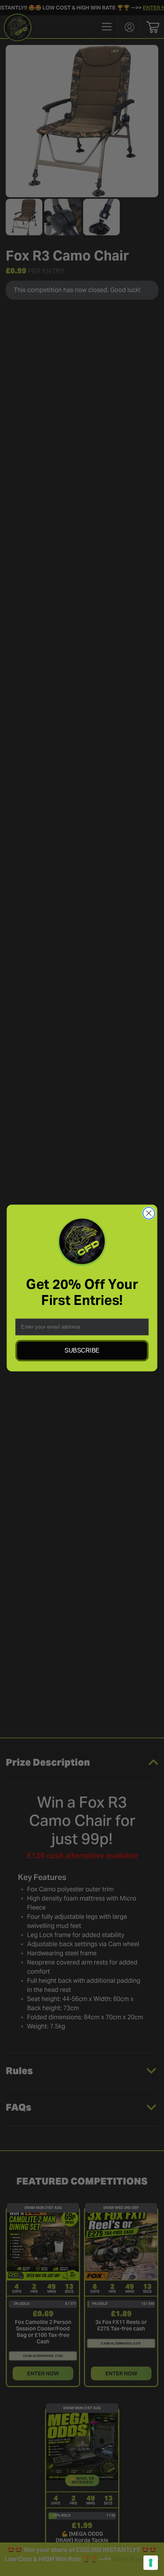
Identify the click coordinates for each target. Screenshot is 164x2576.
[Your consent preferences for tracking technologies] (151, 2563)
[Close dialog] (149, 1213)
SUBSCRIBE (82, 1351)
